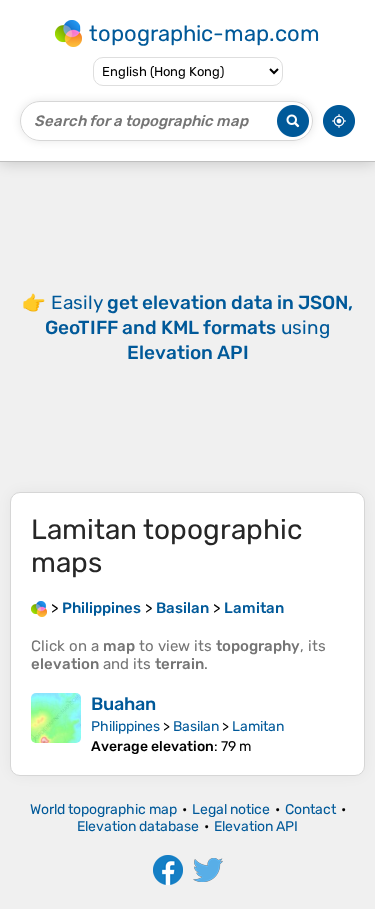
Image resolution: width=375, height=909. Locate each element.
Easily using (199, 327)
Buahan (123, 704)
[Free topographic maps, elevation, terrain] (39, 608)
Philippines (125, 726)
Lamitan (258, 726)
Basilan (196, 726)
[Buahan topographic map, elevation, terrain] (56, 724)
